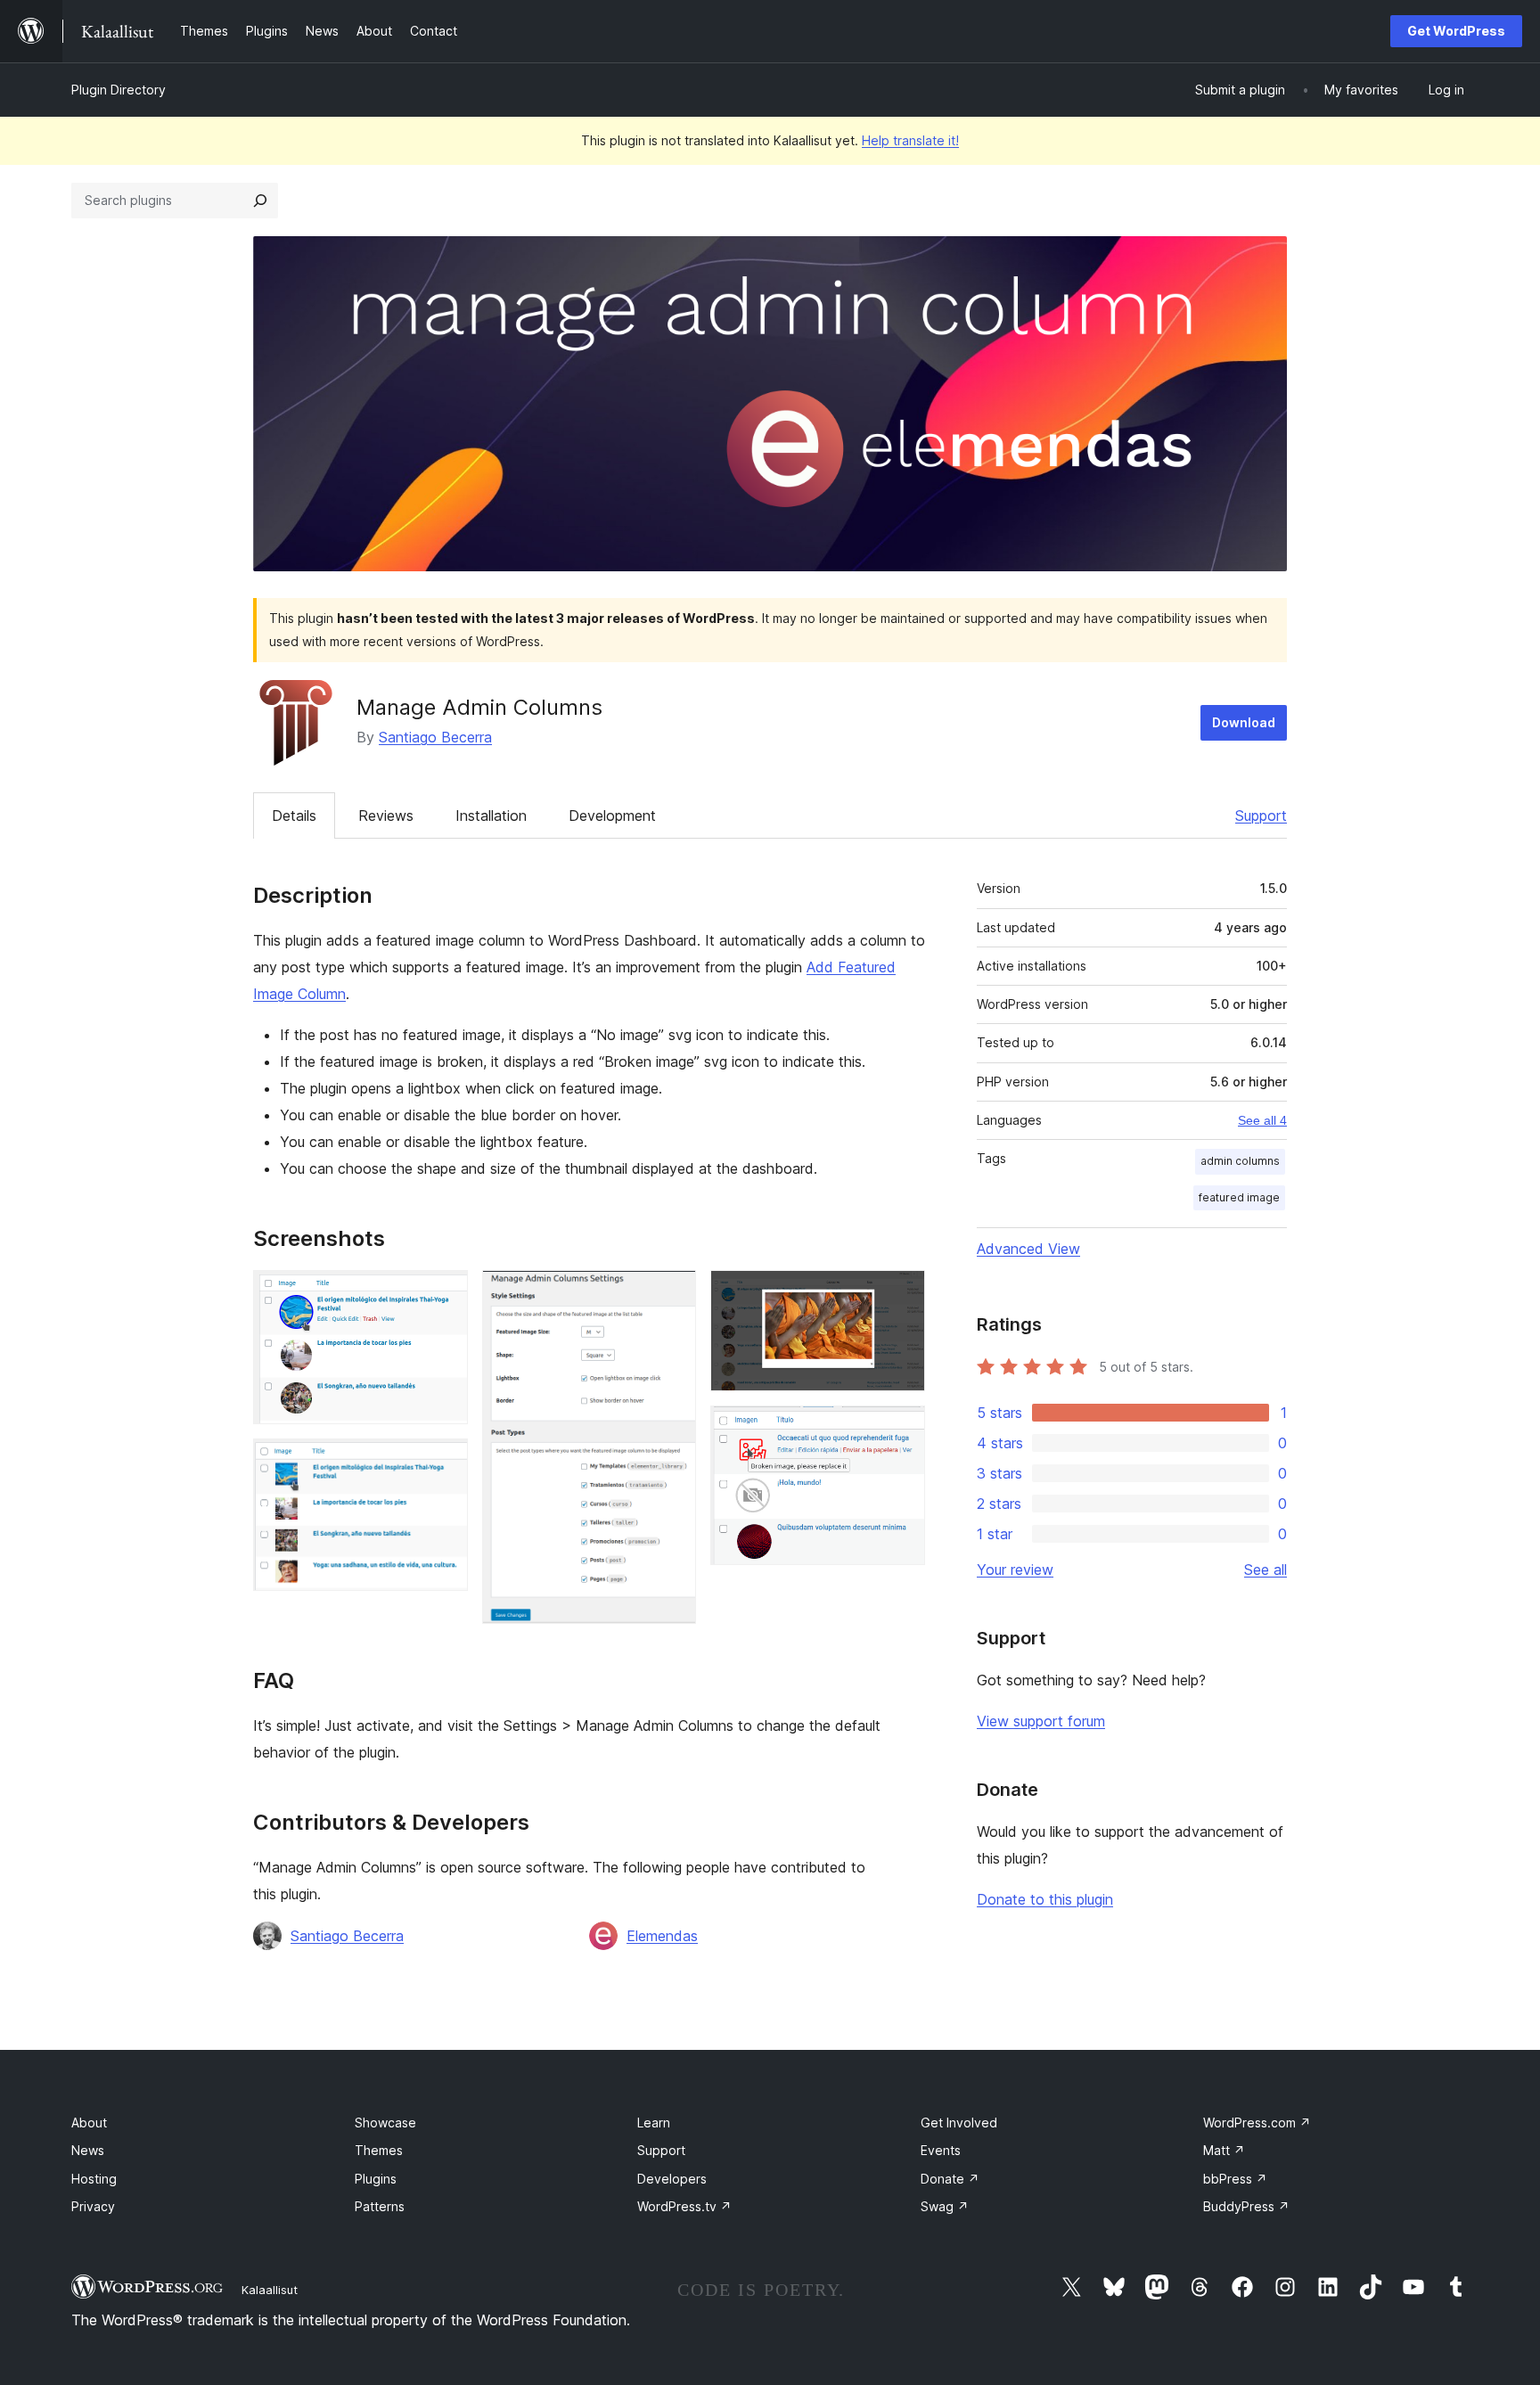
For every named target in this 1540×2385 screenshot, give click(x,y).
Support (1261, 815)
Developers (672, 2179)
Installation (491, 815)
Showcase (385, 2123)
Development (612, 815)
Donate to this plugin (1045, 1899)
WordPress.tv (684, 2206)
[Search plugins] (260, 201)
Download (1244, 722)
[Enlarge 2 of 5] (444, 1463)
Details (294, 815)
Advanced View (1028, 1249)
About (89, 2123)
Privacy (93, 2206)
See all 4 (1262, 1120)
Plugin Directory (119, 90)
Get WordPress (1456, 31)
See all (1266, 1570)
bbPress (1235, 2179)
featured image (1239, 1197)
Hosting (94, 2179)
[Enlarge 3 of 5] (672, 1294)
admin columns (1240, 1161)
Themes (379, 2150)
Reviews (386, 815)
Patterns (380, 2206)
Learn (654, 2123)
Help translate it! (910, 140)
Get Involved (959, 2123)
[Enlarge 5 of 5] (901, 1430)
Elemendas (662, 1936)
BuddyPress (1246, 2206)
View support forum (1041, 1721)
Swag (945, 2206)
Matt (1224, 2150)
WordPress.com (1257, 2123)
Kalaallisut (270, 2290)
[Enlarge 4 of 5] (901, 1294)
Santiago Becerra (435, 737)
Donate (950, 2179)
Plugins (376, 2179)
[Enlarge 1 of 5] (444, 1294)
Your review (1015, 1570)
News (88, 2150)
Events (941, 2150)
